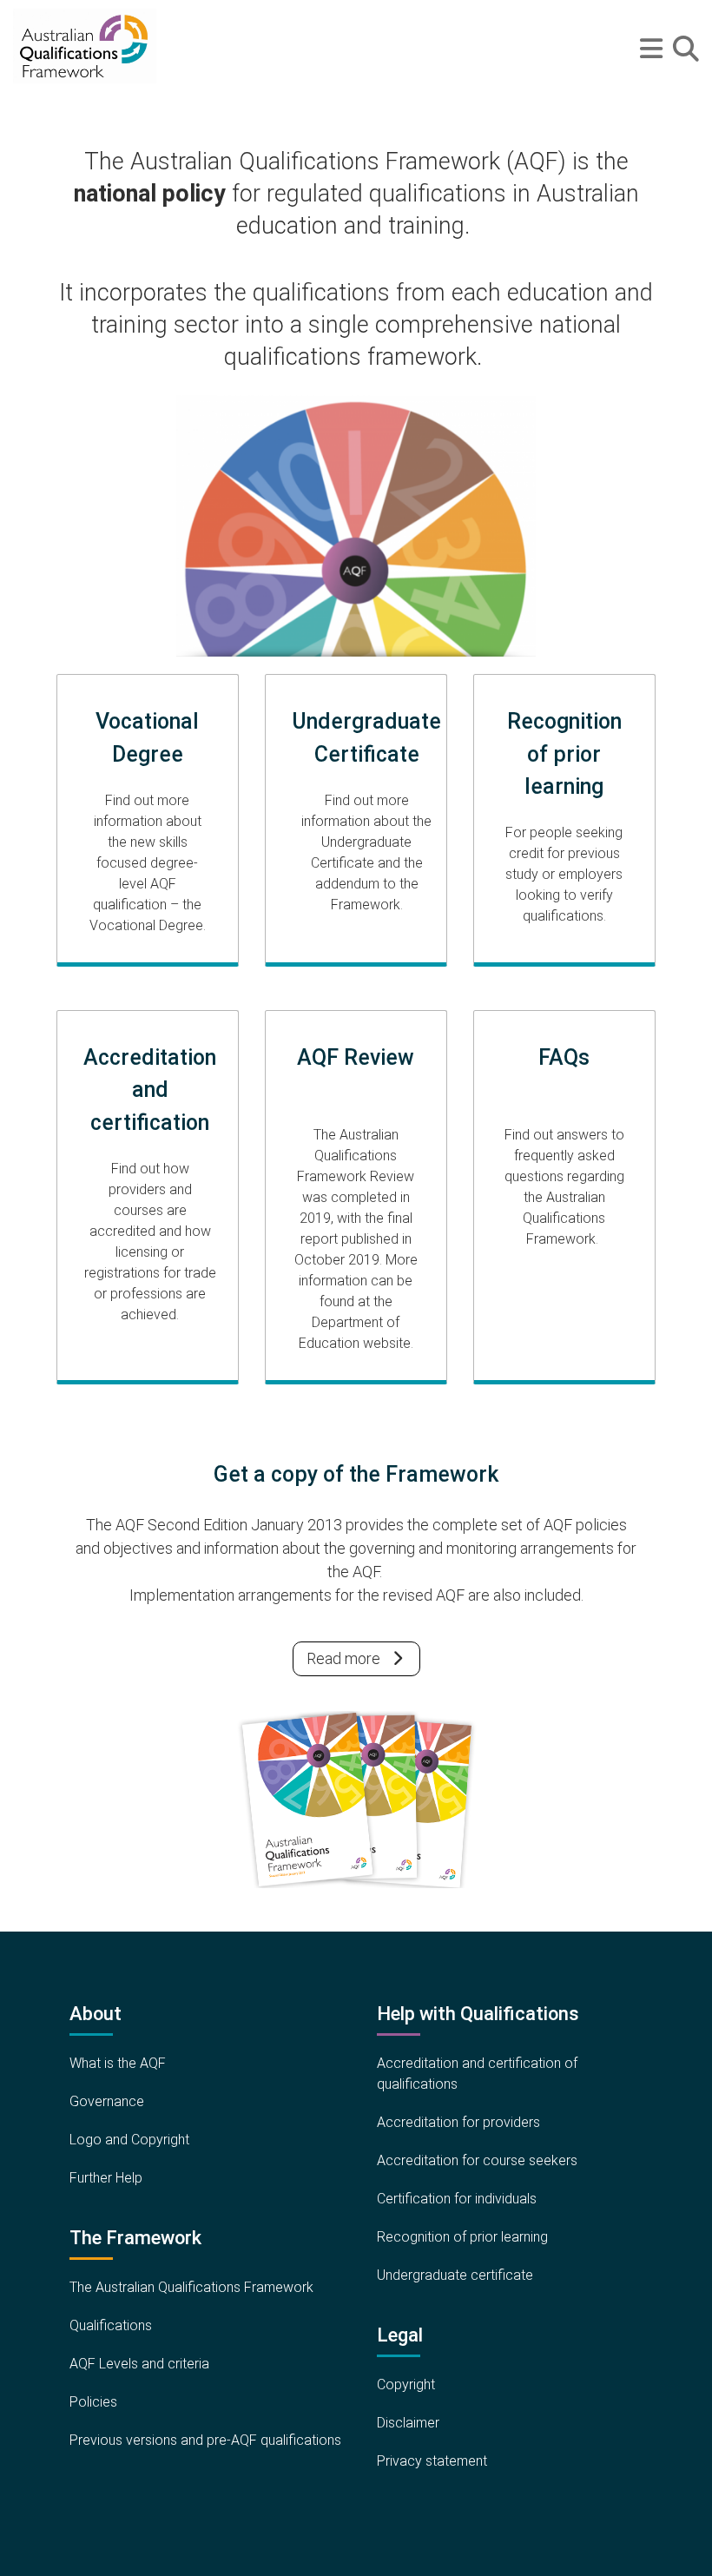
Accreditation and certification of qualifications (477, 2074)
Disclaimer (408, 2423)
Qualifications (111, 2325)
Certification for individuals (457, 2199)
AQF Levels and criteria (139, 2364)
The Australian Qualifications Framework (191, 2287)
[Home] (85, 46)
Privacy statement (432, 2461)
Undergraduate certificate (455, 2275)
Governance (107, 2101)
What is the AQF (118, 2063)
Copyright (406, 2384)
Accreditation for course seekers (477, 2160)
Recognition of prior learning (462, 2237)
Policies (93, 2402)
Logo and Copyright (129, 2140)
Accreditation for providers (458, 2122)
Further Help (106, 2178)
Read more (343, 1658)
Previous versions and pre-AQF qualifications (205, 2440)
